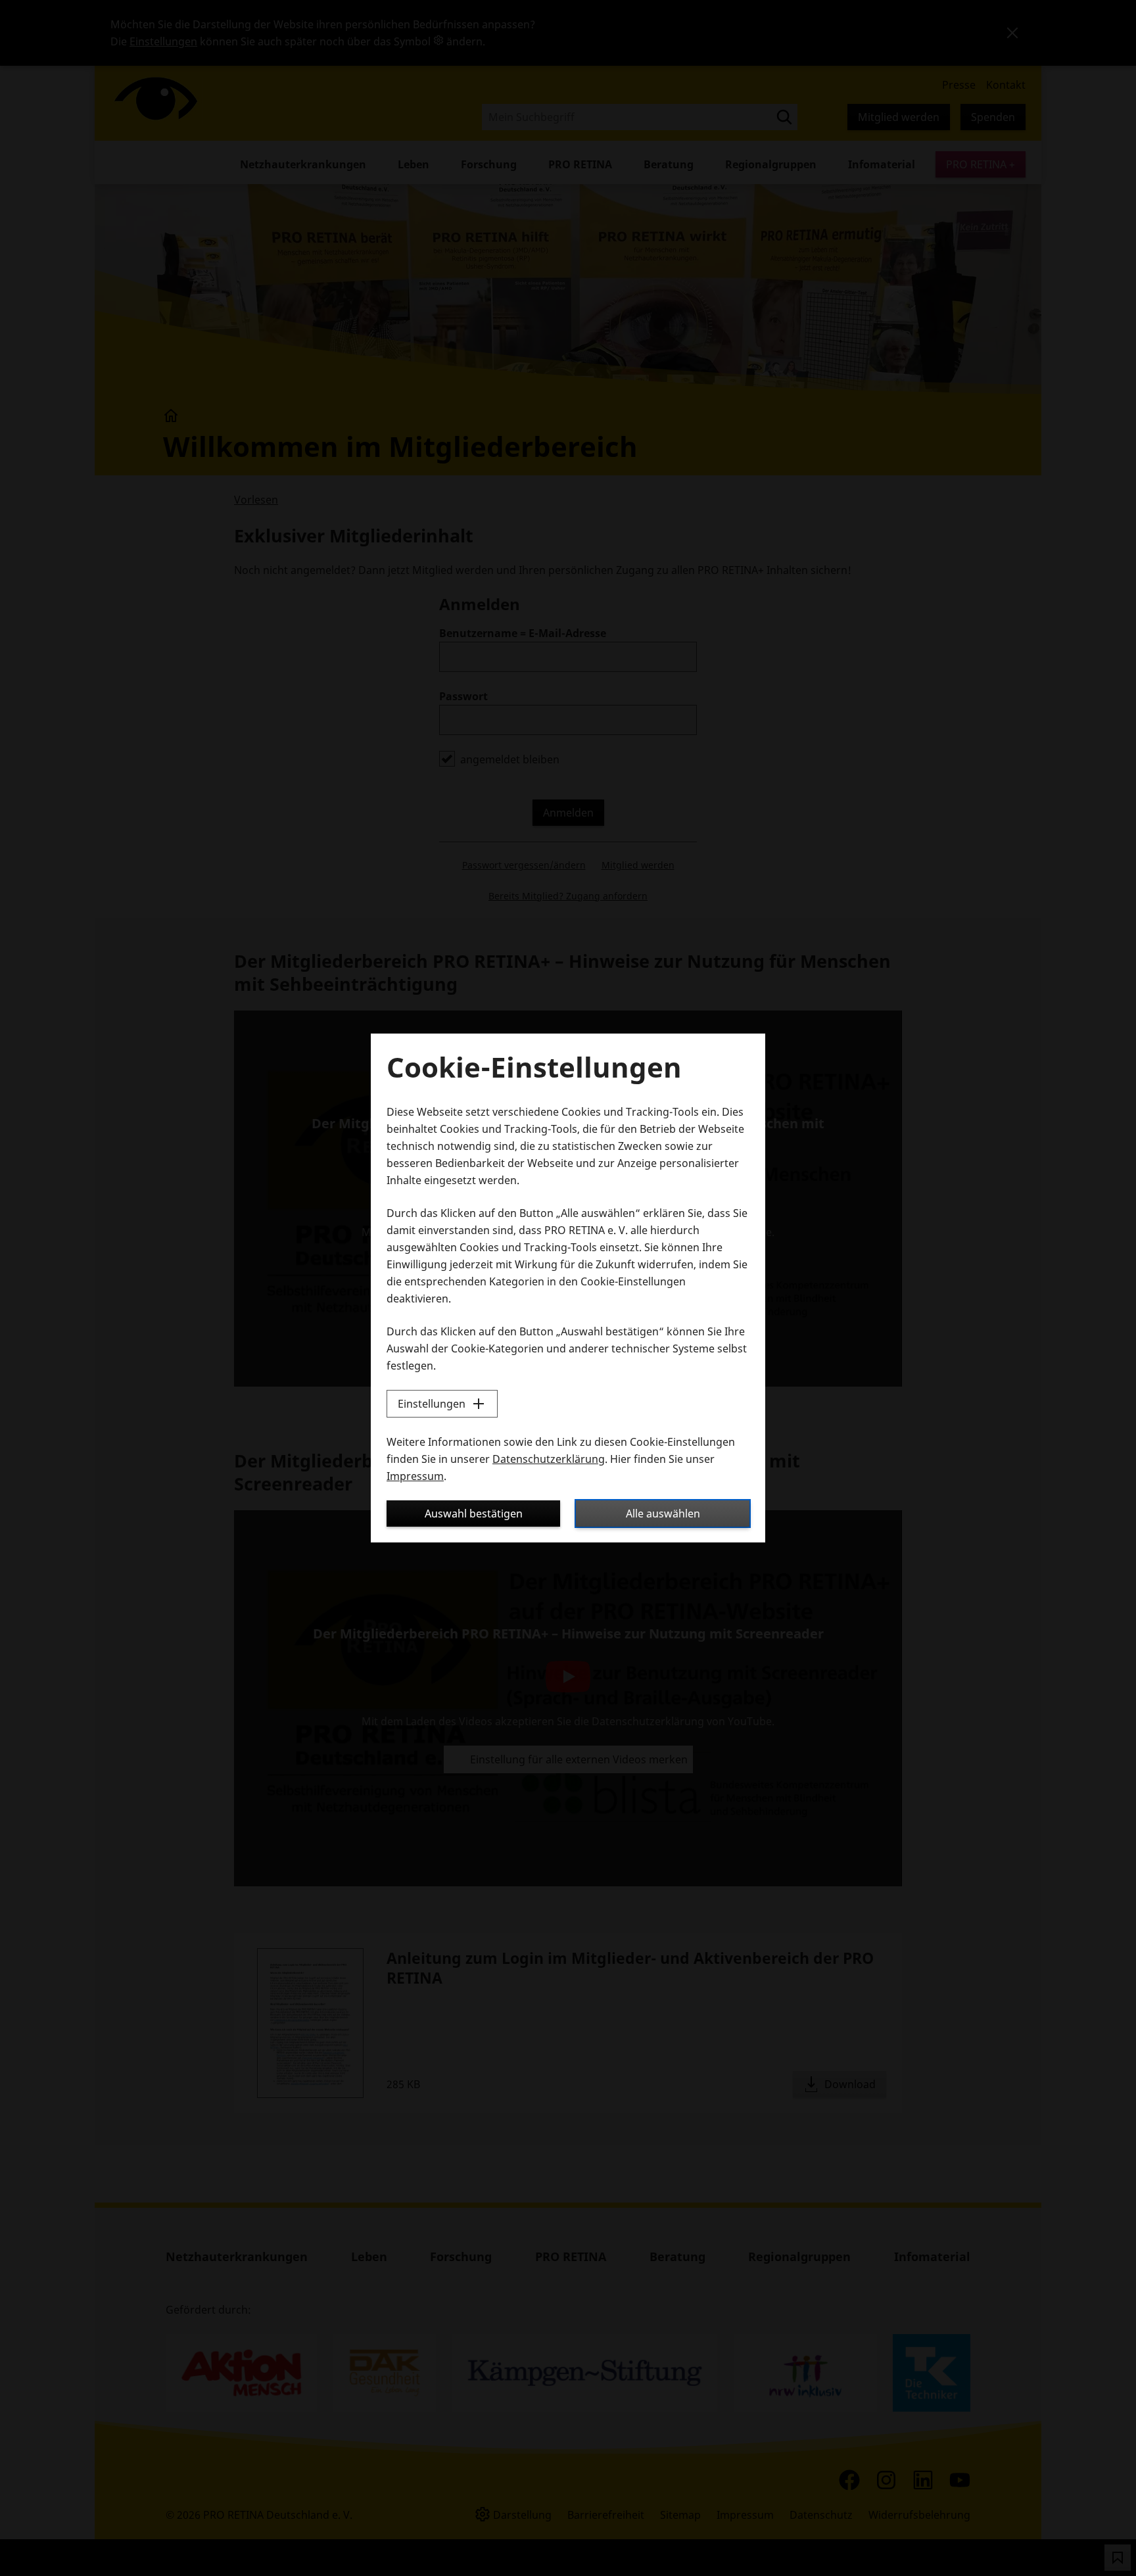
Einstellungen (432, 1404)
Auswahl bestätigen (474, 1514)
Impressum (415, 1476)
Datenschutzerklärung (549, 1459)
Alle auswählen (663, 1514)
